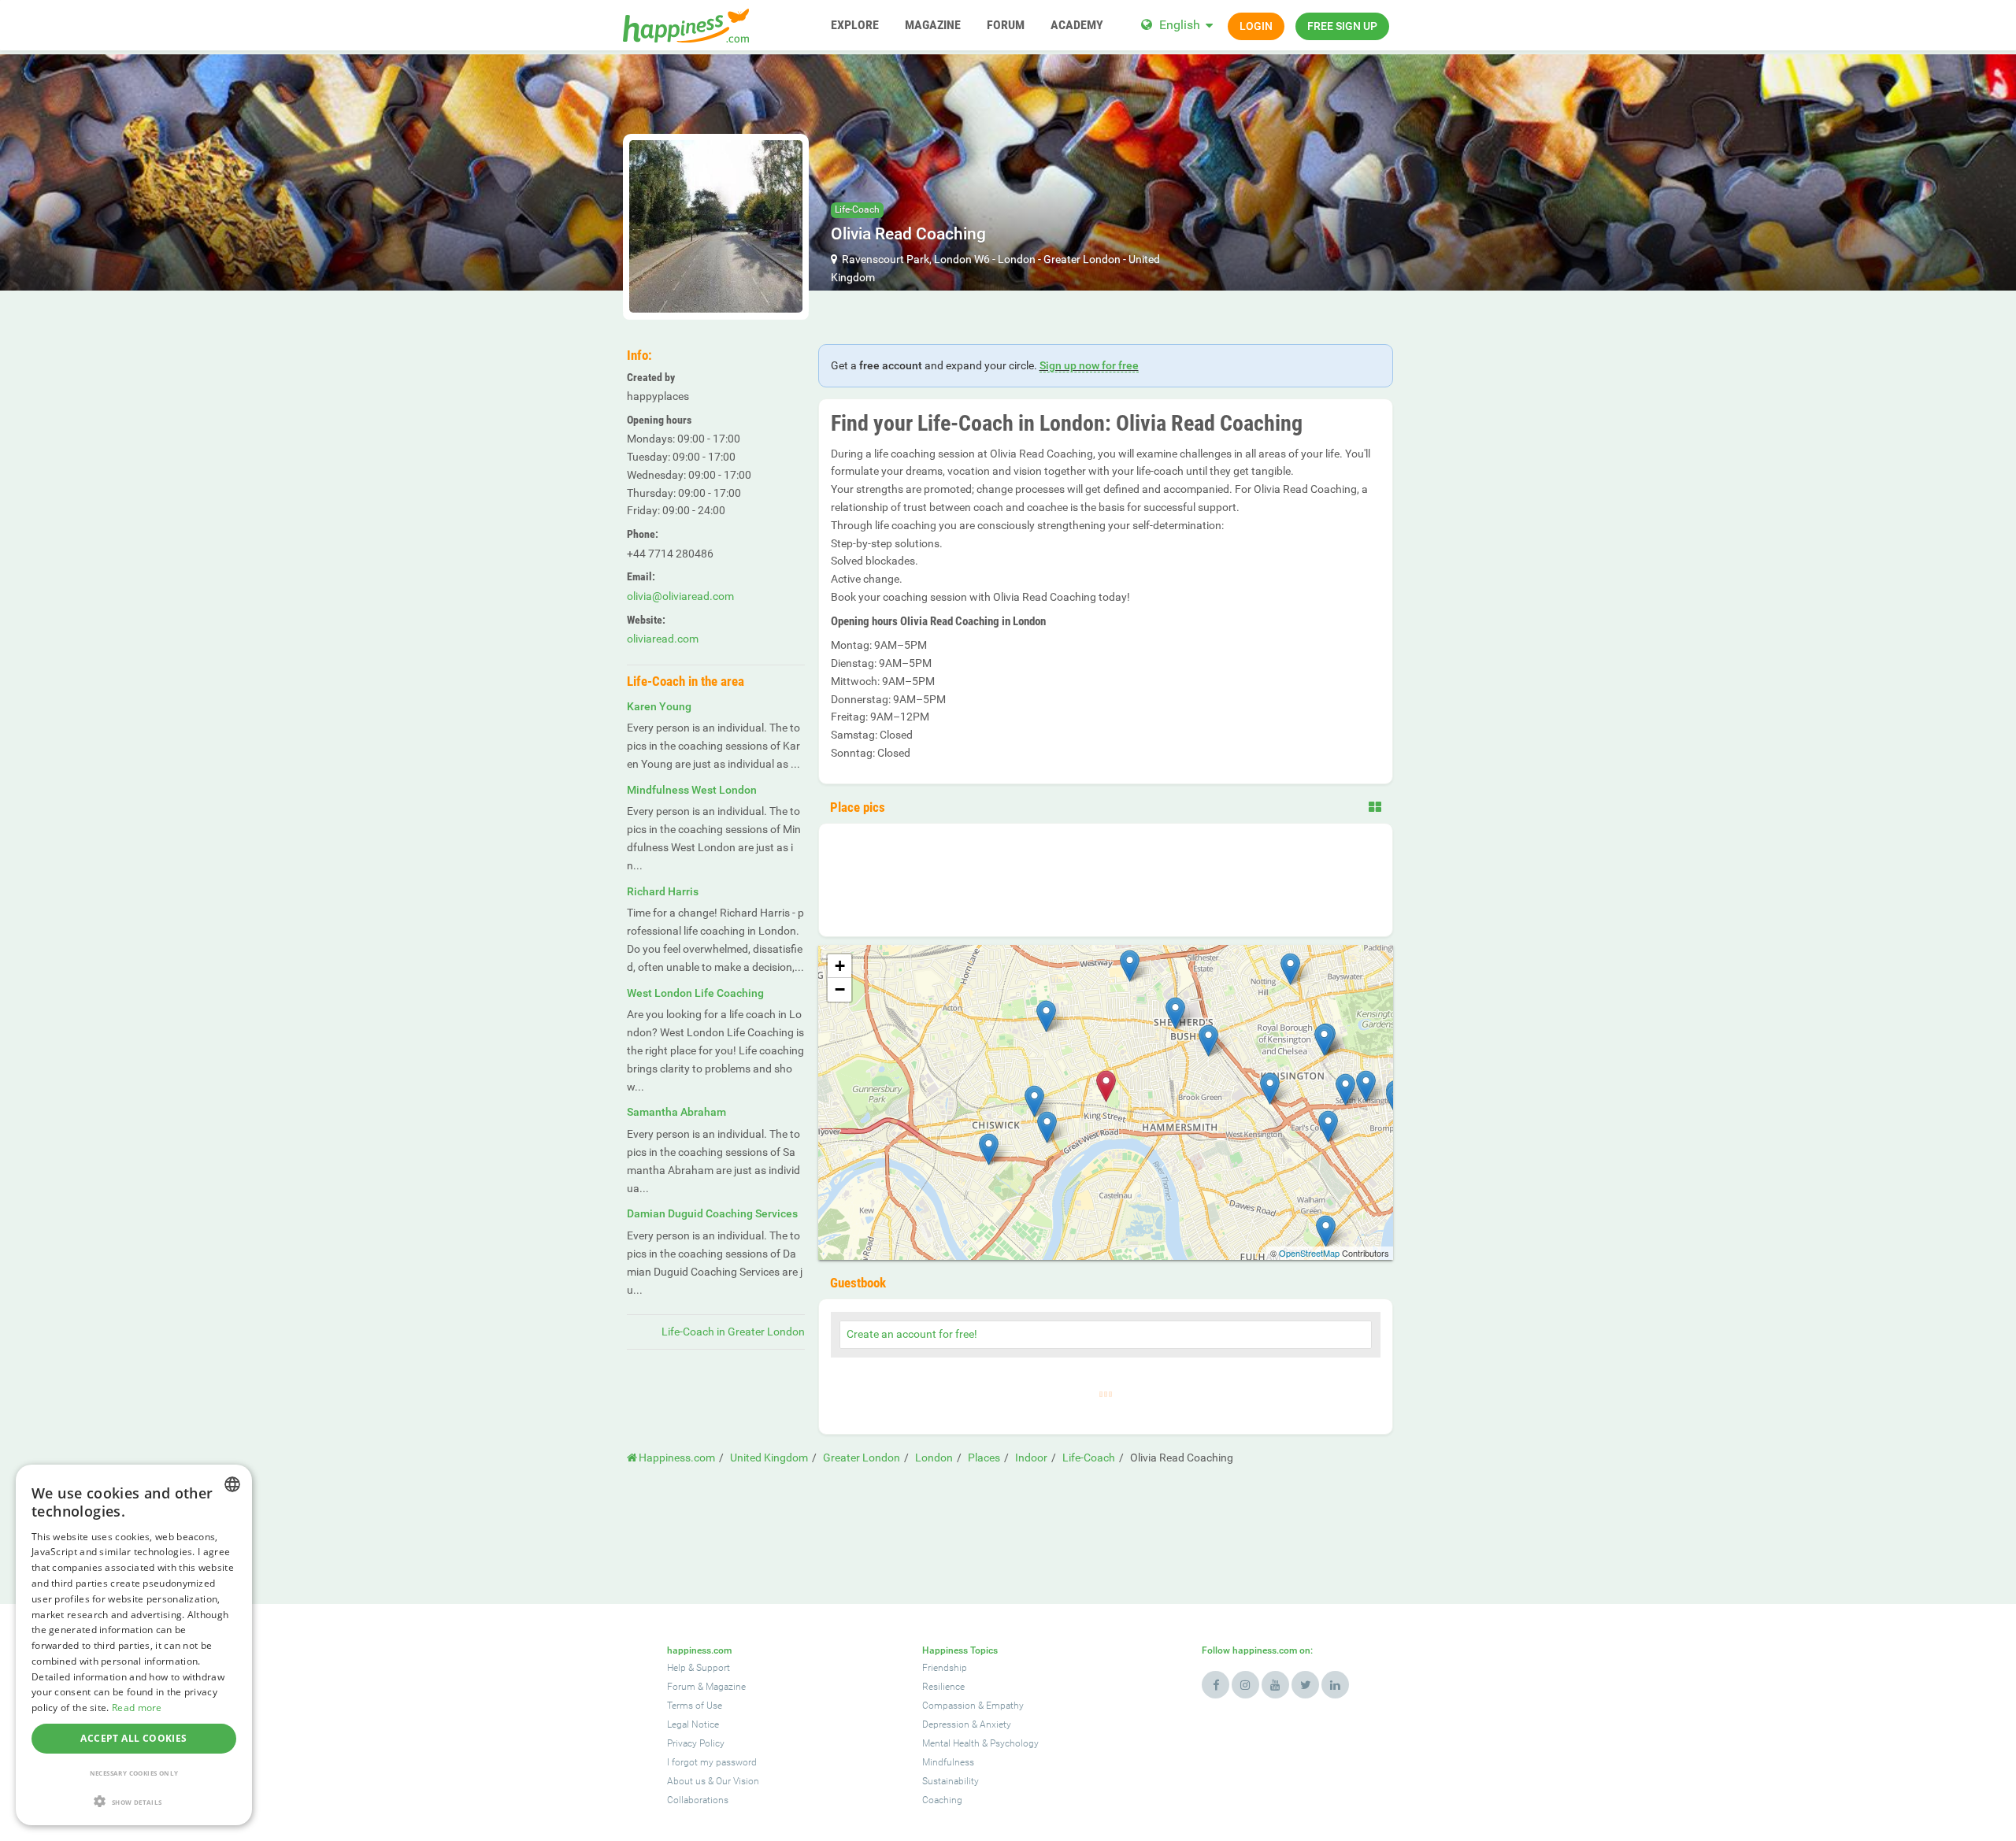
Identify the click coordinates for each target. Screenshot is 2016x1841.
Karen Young (659, 706)
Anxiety (995, 1724)
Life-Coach (857, 209)
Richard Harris (663, 891)
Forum (681, 1687)
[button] (134, 1801)
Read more (137, 1708)
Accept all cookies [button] (133, 1738)
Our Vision (737, 1781)
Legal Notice (693, 1724)
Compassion (949, 1706)
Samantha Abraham (676, 1112)
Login (1256, 26)
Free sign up (1342, 26)
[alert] (134, 1645)
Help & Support (699, 1668)
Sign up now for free (1089, 365)
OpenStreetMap (1309, 1253)
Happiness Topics (960, 1650)
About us (686, 1781)
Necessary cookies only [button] (134, 1773)
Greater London (1082, 259)
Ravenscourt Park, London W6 (916, 259)
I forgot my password (712, 1762)
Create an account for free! (912, 1334)
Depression (946, 1724)
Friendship (945, 1668)
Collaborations (698, 1800)
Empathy (1005, 1706)
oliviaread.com (663, 639)
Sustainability (951, 1781)
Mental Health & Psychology (980, 1743)
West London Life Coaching (695, 993)
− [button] (840, 989)
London (1017, 259)
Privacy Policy (696, 1743)
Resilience (943, 1687)
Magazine (726, 1687)
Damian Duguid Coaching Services (712, 1213)
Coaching (942, 1800)
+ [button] (840, 966)
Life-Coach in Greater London (733, 1332)
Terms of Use (695, 1706)
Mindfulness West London (692, 790)
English (1180, 25)
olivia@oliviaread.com (680, 596)
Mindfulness (948, 1762)
